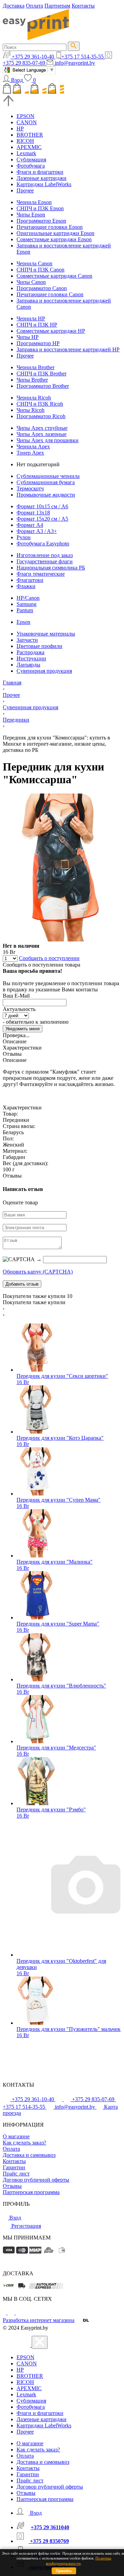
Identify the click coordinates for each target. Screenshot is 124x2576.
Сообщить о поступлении (49, 958)
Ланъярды (28, 665)
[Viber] (19, 2313)
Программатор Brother (43, 386)
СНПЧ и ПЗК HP (37, 325)
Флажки (26, 586)
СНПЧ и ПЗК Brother (42, 374)
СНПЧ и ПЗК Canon (40, 270)
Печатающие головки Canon (50, 294)
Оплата (34, 6)
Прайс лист (16, 2174)
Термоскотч (30, 488)
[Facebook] (5, 2313)
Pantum (25, 610)
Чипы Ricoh (30, 410)
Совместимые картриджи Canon (54, 276)
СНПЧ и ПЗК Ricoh (40, 404)
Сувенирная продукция (44, 671)
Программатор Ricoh (41, 416)
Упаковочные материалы (46, 634)
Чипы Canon (31, 282)
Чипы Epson (31, 215)
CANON (27, 122)
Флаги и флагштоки (40, 172)
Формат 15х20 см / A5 (42, 519)
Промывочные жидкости (46, 495)
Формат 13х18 (33, 513)
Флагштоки (30, 580)
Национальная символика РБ (51, 568)
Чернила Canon (34, 263)
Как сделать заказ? (24, 2143)
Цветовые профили (39, 646)
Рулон (24, 537)
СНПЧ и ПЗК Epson (40, 208)
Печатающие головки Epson (50, 227)
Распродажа (30, 652)
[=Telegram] (12, 2313)
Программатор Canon (42, 288)
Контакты (83, 6)
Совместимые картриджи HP (51, 331)
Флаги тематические (41, 574)
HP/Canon (28, 598)
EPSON (25, 116)
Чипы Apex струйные (42, 428)
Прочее (25, 190)
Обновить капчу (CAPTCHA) (38, 1272)
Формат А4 (30, 525)
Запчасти (27, 640)
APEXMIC (29, 147)
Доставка (14, 6)
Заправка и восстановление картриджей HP (68, 349)
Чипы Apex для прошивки (48, 440)
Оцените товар (20, 1202)
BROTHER (30, 135)
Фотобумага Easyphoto (43, 544)
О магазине (16, 2136)
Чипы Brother (32, 380)
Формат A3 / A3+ (37, 531)
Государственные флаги (45, 561)
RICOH (25, 141)
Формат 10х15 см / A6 (42, 506)
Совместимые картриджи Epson (54, 239)
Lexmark (26, 153)
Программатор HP (38, 343)
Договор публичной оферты (36, 2180)
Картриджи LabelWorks (44, 184)
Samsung (27, 604)
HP (20, 129)
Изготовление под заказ (45, 555)
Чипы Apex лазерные (42, 434)
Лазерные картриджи (42, 178)
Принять (64, 2571)
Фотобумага (31, 166)
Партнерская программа (31, 2192)
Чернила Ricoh (34, 398)
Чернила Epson (34, 202)
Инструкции (31, 658)
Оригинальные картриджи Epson (55, 233)
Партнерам (57, 6)
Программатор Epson (41, 221)
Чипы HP (28, 337)
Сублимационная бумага (46, 482)
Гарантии (14, 2167)
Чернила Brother (35, 367)
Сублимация (31, 159)
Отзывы (12, 2186)
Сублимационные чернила (48, 476)
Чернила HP (31, 318)
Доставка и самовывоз (29, 2155)
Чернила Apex (33, 446)
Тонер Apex (30, 453)
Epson (23, 622)
